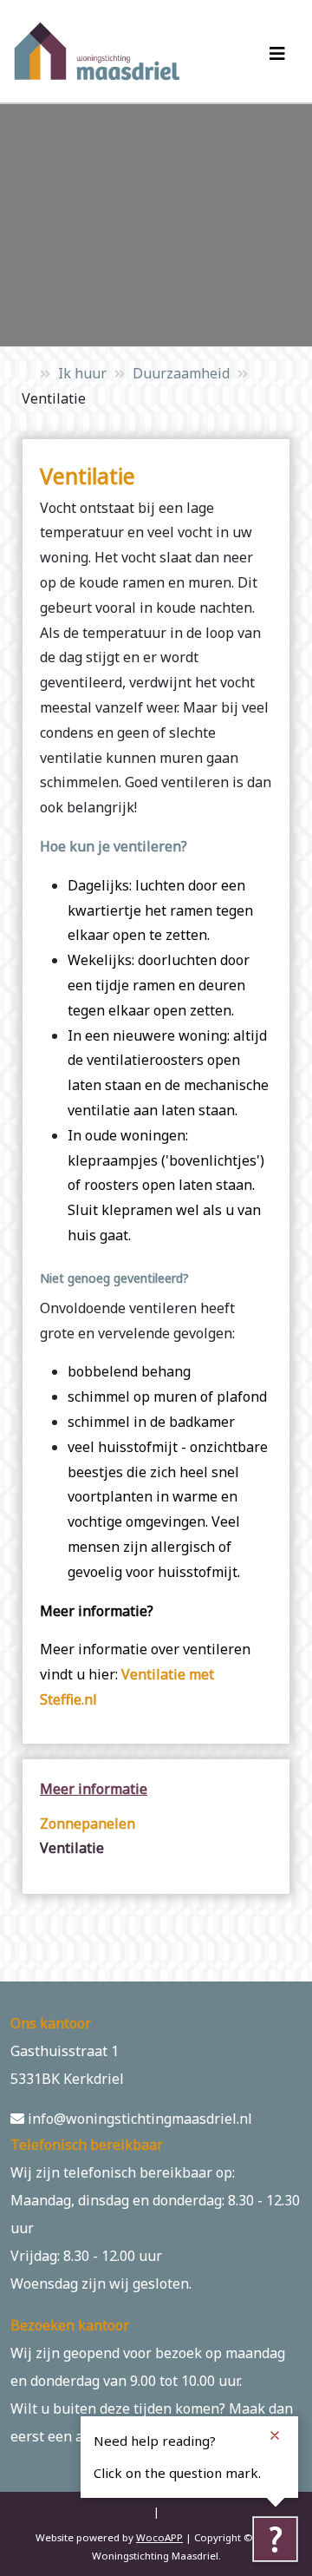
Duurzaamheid (181, 373)
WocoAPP (159, 2537)
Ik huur (82, 373)
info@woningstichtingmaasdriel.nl (138, 2119)
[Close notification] (275, 2435)
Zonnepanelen (88, 1824)
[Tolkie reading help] (275, 2539)
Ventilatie (72, 1848)
